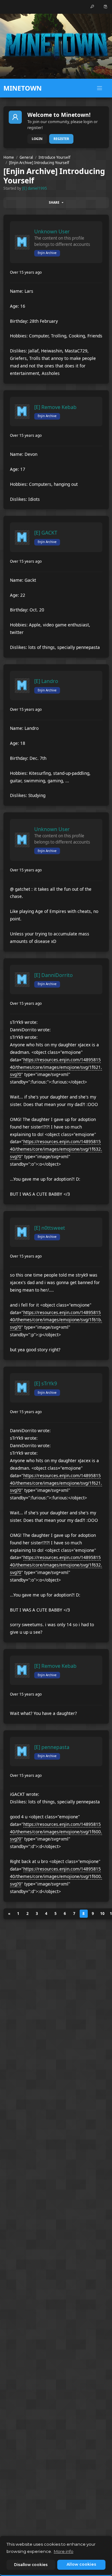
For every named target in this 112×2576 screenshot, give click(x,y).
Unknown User (52, 232)
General (26, 157)
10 (102, 1913)
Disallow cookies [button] (31, 2565)
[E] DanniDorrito (54, 975)
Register (61, 139)
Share (54, 202)
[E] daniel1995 (35, 188)
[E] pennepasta (52, 1747)
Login (37, 139)
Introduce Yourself (54, 157)
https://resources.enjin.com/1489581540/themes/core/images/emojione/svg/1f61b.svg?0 (56, 1320)
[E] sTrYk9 (46, 1383)
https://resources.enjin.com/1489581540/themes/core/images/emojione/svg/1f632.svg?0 (56, 1149)
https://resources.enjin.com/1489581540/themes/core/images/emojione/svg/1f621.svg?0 (56, 1067)
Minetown (23, 88)
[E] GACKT (46, 533)
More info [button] (64, 2551)
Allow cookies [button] (81, 2564)
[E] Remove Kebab (55, 407)
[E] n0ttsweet (50, 1228)
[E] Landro (46, 681)
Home (9, 157)
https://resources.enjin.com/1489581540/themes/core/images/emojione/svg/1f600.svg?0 (56, 1832)
